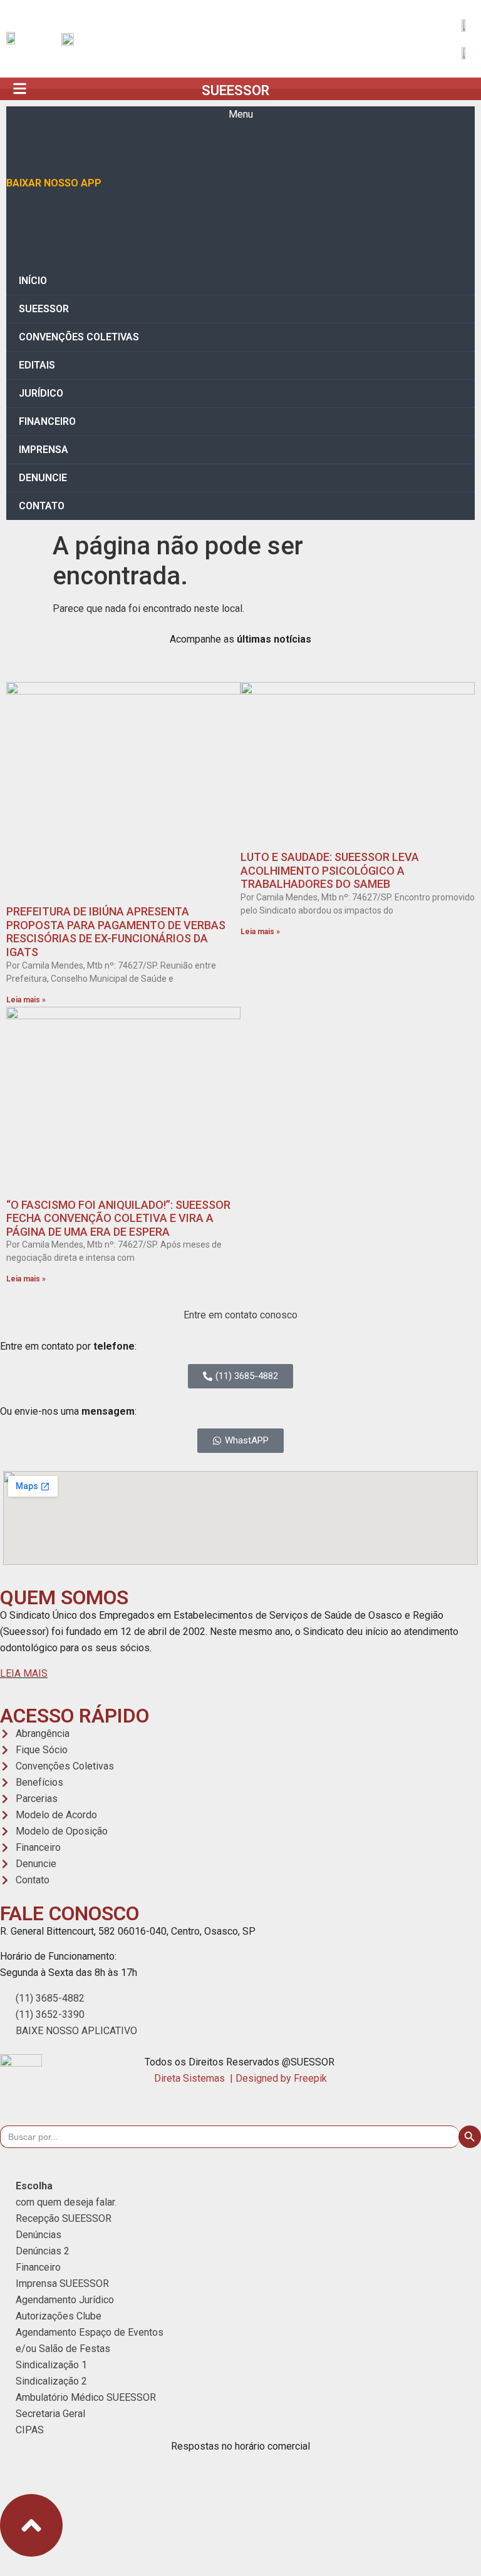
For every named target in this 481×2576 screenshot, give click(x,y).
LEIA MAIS (24, 1673)
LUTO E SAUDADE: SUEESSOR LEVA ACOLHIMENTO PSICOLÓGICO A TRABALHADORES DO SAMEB (330, 870)
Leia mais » (26, 1000)
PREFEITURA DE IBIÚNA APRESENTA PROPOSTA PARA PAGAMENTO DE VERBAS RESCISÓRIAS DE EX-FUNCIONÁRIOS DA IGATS (116, 932)
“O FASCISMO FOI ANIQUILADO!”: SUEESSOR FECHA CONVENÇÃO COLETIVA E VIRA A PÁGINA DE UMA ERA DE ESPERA (118, 1218)
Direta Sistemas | (195, 2078)
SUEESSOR (235, 90)
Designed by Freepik (281, 2078)
